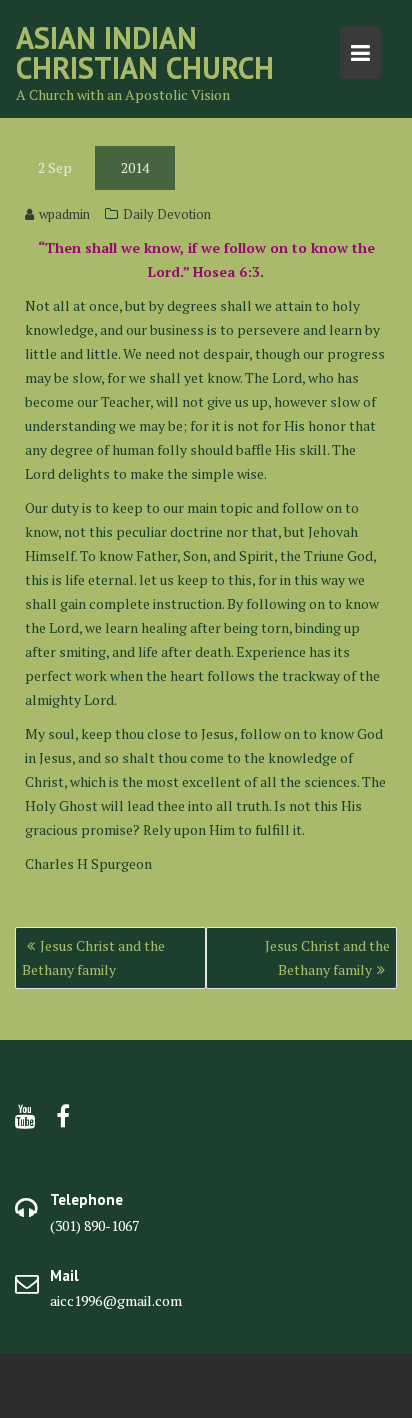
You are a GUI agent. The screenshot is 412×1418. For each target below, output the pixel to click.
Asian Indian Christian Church (145, 52)
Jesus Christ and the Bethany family (93, 957)
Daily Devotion (167, 214)
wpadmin (64, 214)
